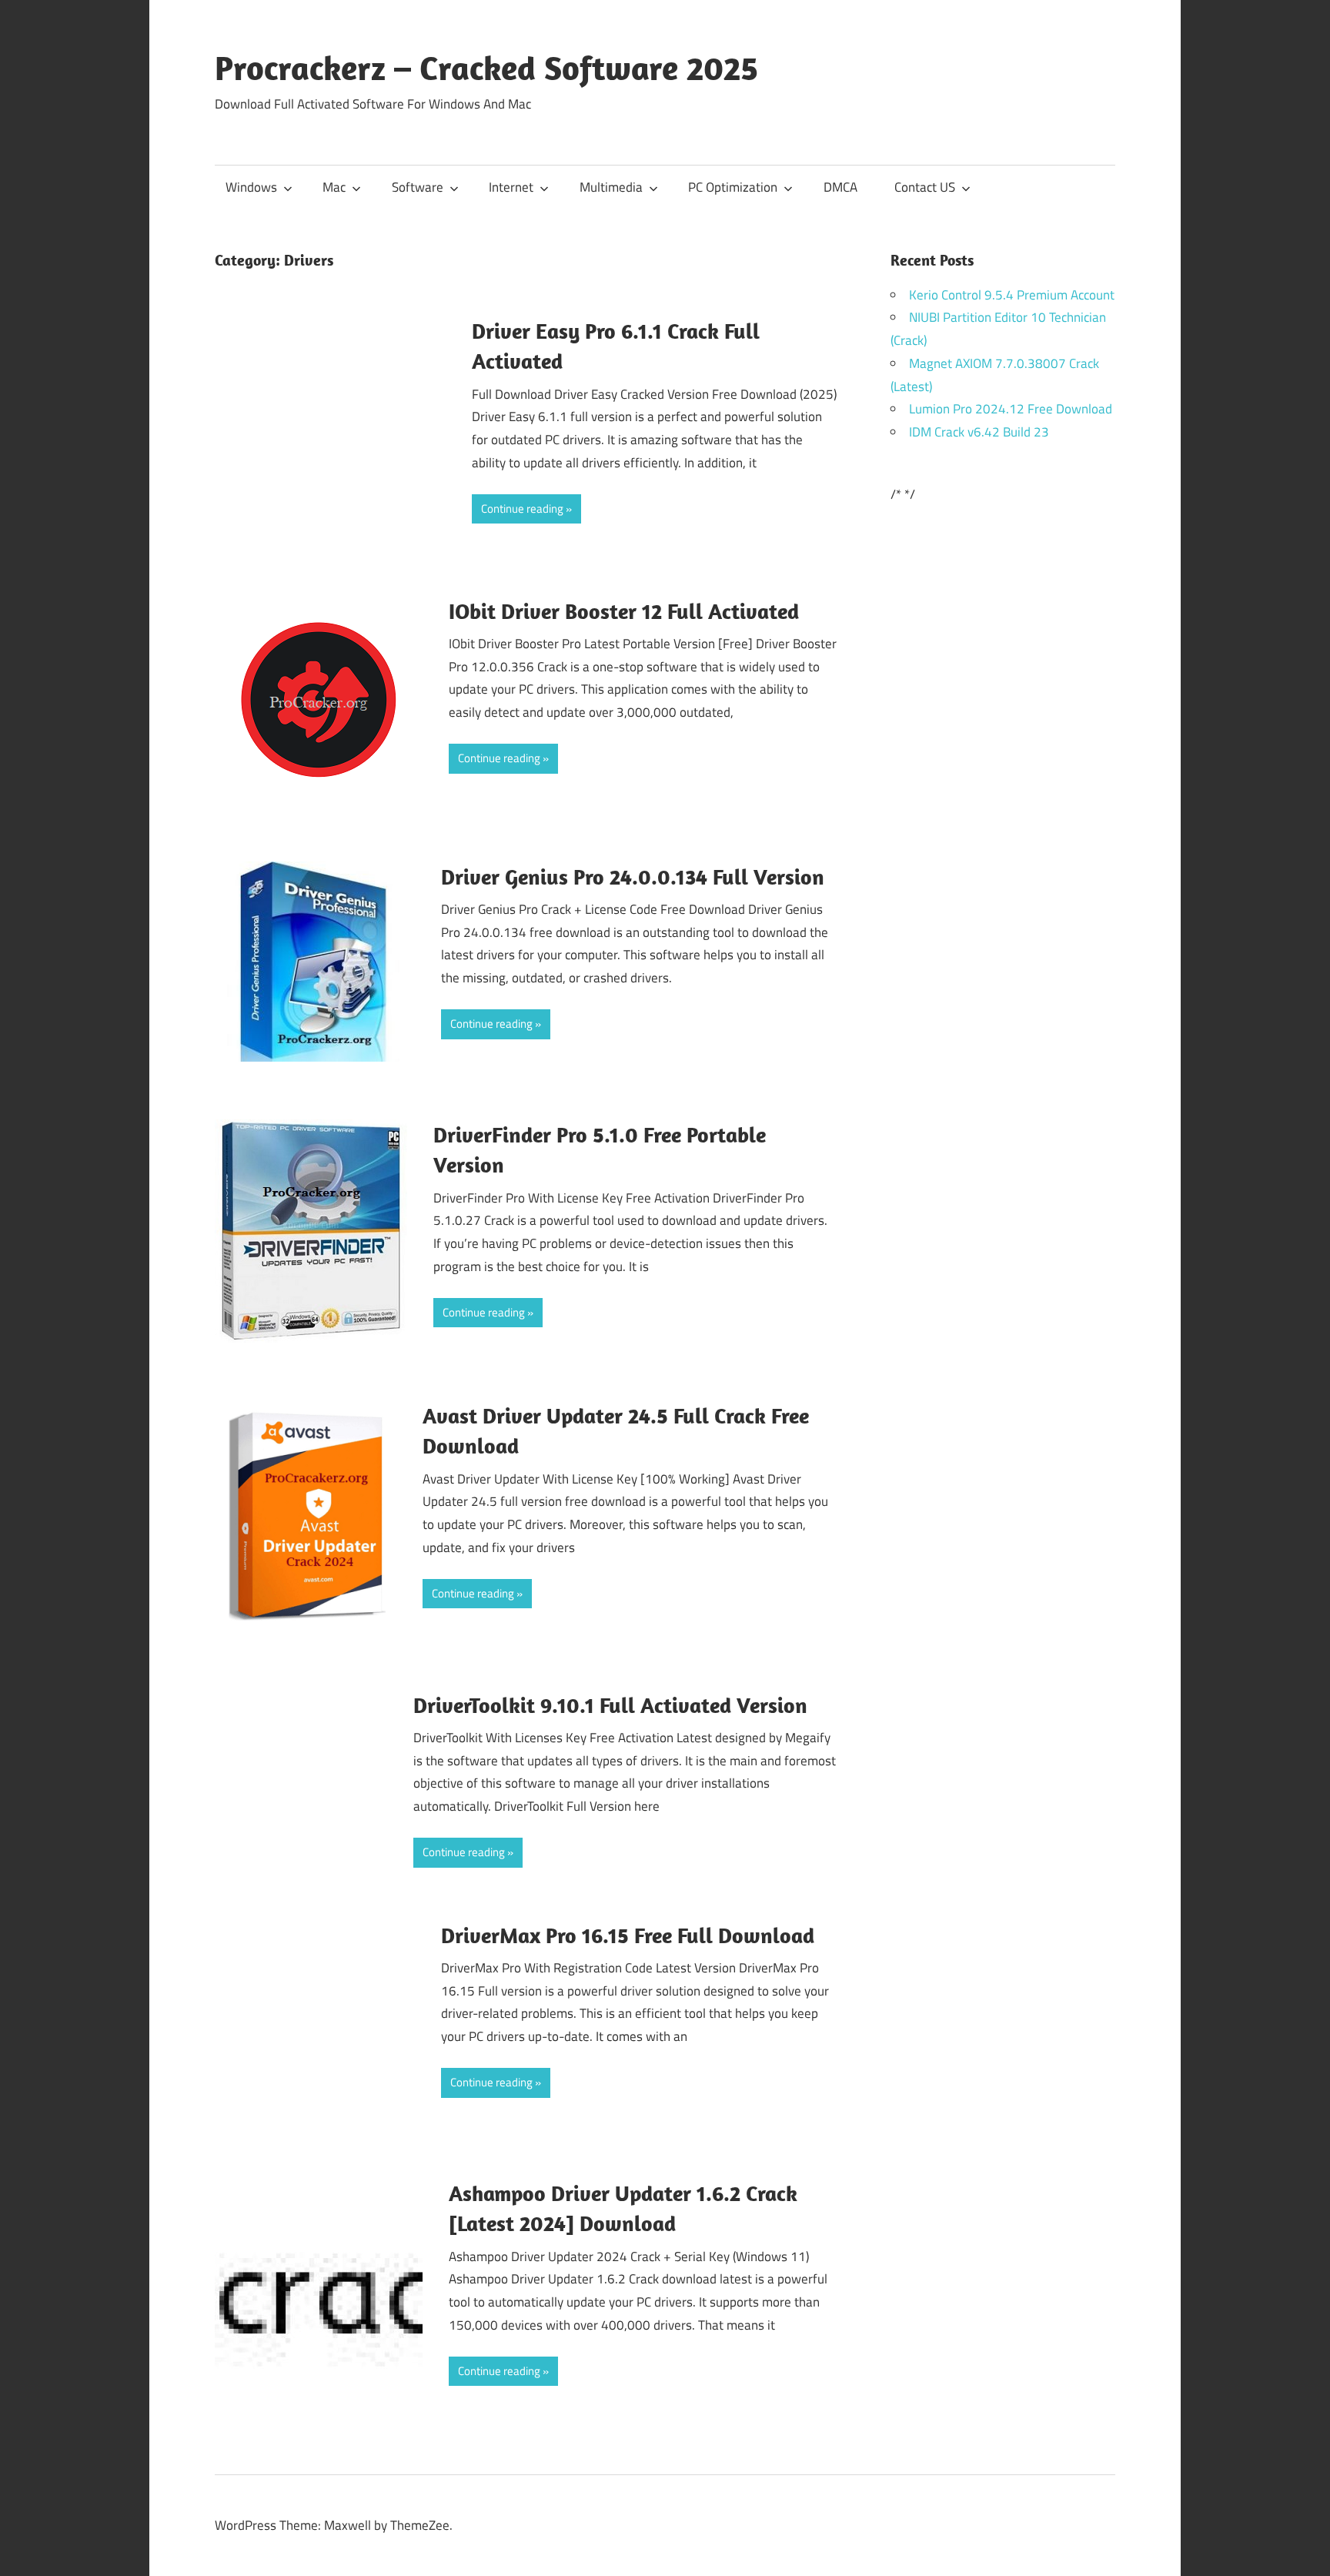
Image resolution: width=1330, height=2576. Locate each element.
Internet (511, 187)
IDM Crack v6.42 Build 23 (979, 432)
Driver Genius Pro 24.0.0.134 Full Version (633, 877)
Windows (251, 187)
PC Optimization (733, 187)
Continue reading (522, 509)
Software (418, 187)
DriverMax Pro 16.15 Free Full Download (628, 1935)
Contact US (925, 187)
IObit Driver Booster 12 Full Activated (624, 611)
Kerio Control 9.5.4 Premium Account (1012, 295)
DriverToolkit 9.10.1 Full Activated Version (610, 1705)
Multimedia (611, 187)
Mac (334, 187)
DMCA (840, 187)
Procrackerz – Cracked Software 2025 (486, 68)
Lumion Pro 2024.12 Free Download (1011, 409)
